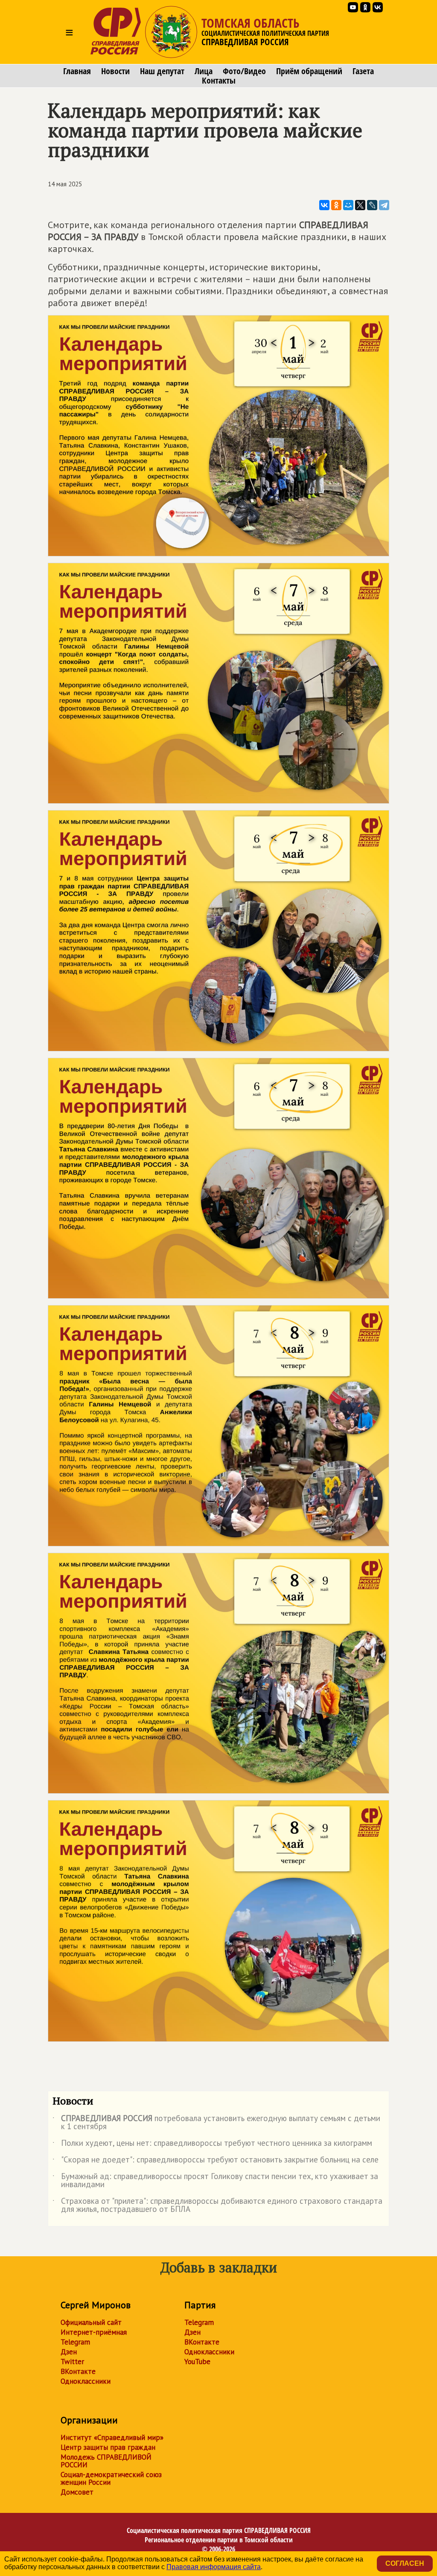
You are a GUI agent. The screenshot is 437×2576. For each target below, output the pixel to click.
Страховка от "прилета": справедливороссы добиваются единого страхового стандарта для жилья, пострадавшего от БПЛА (217, 2206)
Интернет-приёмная (94, 2332)
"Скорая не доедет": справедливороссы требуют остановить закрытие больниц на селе (216, 2161)
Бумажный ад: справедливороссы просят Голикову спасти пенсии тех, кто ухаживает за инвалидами (215, 2181)
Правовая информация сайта (214, 2567)
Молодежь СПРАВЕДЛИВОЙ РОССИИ (106, 2461)
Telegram (75, 2342)
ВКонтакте (78, 2371)
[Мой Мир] (348, 205)
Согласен (405, 2563)
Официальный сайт (91, 2322)
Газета (363, 71)
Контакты (219, 81)
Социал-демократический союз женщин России (111, 2478)
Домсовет (77, 2492)
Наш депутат (162, 71)
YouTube (197, 2362)
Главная (77, 71)
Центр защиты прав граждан (108, 2447)
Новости (115, 71)
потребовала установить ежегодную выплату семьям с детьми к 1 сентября (216, 2123)
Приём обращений (309, 71)
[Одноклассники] (336, 205)
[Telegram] (384, 205)
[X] (360, 205)
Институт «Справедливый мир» (112, 2437)
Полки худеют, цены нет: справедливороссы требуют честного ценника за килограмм (212, 2145)
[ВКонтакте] (324, 205)
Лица (204, 71)
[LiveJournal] (372, 205)
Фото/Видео (244, 71)
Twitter (72, 2362)
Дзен (69, 2352)
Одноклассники (86, 2381)
